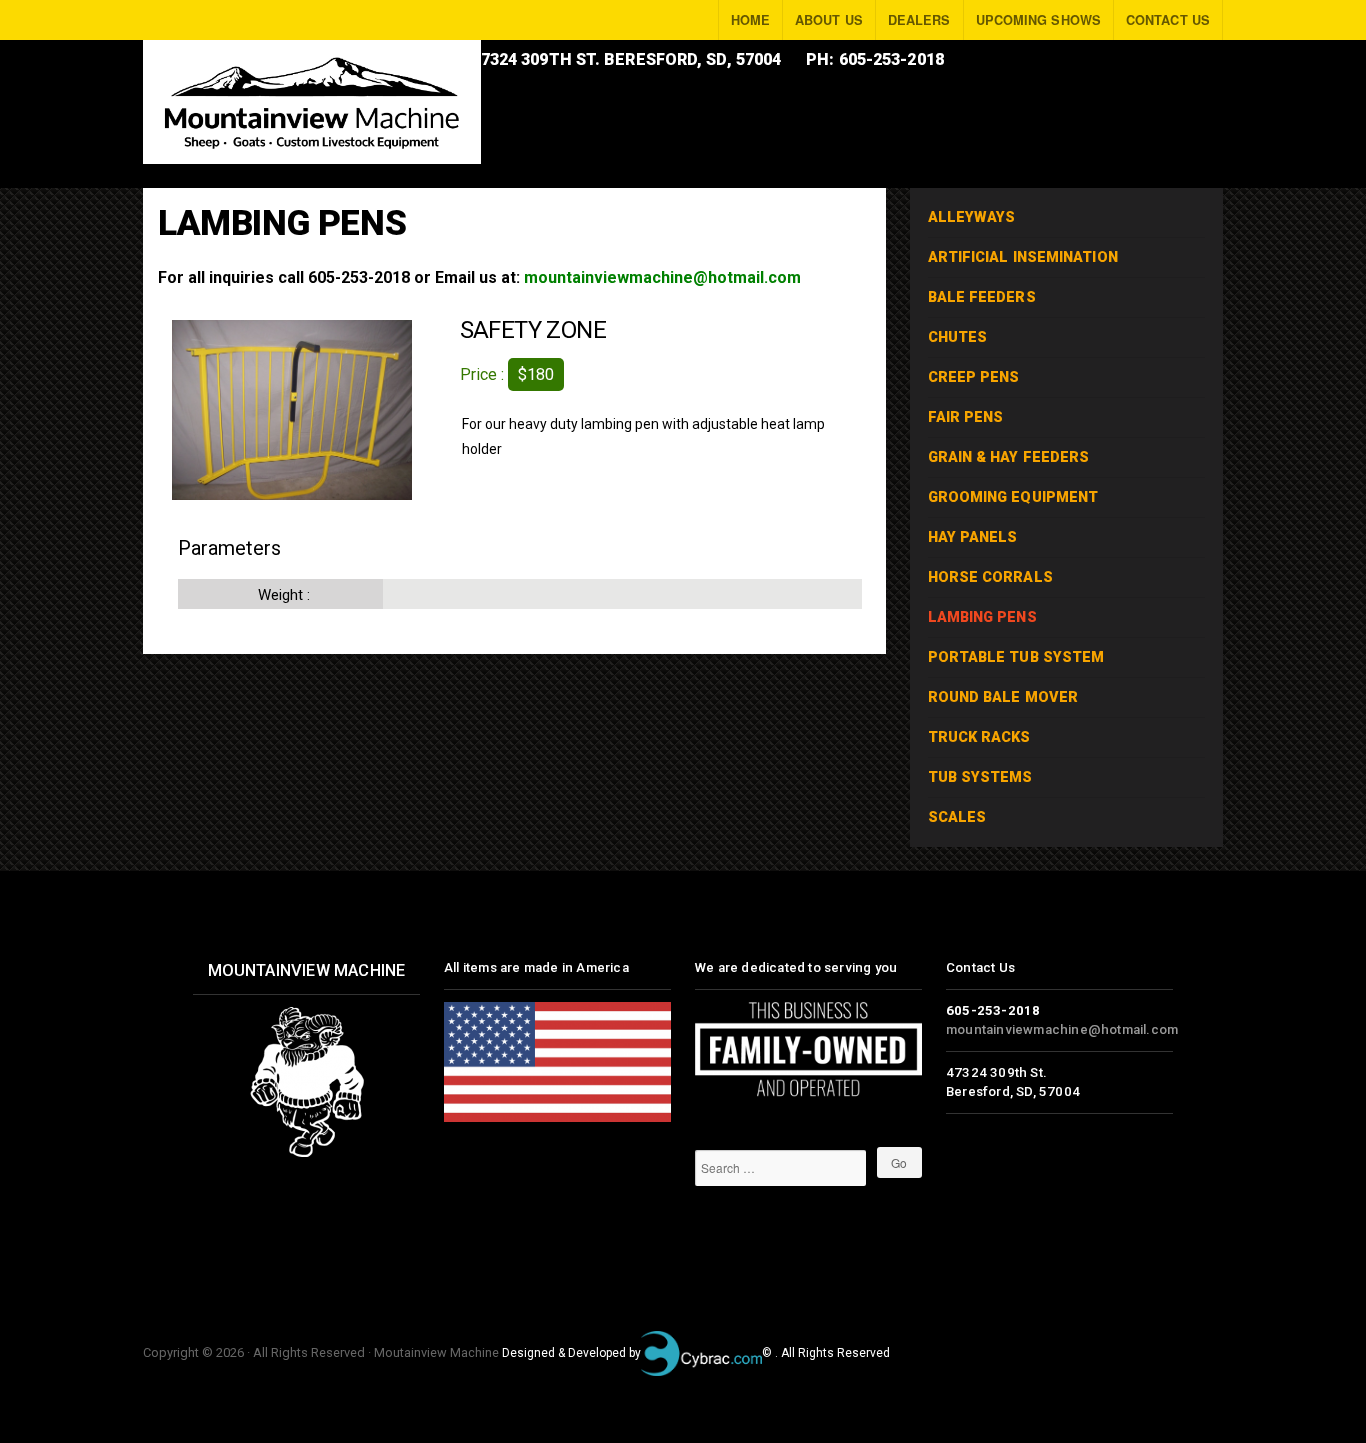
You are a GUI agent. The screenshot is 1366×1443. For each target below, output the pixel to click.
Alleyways (972, 217)
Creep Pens (974, 377)
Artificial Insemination (1023, 257)
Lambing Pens (982, 617)
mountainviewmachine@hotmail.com (662, 277)
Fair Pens (966, 417)
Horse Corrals (990, 577)
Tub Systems (980, 777)
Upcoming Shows (1038, 20)
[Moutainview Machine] (312, 102)
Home (750, 20)
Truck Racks (979, 737)
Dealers (919, 20)
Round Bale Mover (1003, 697)
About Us (829, 20)
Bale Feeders (982, 297)
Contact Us (1168, 20)
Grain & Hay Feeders (1009, 457)
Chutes (958, 337)
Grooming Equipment (1013, 497)
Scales (957, 817)
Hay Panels (973, 537)
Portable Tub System (1016, 657)
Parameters (229, 548)
